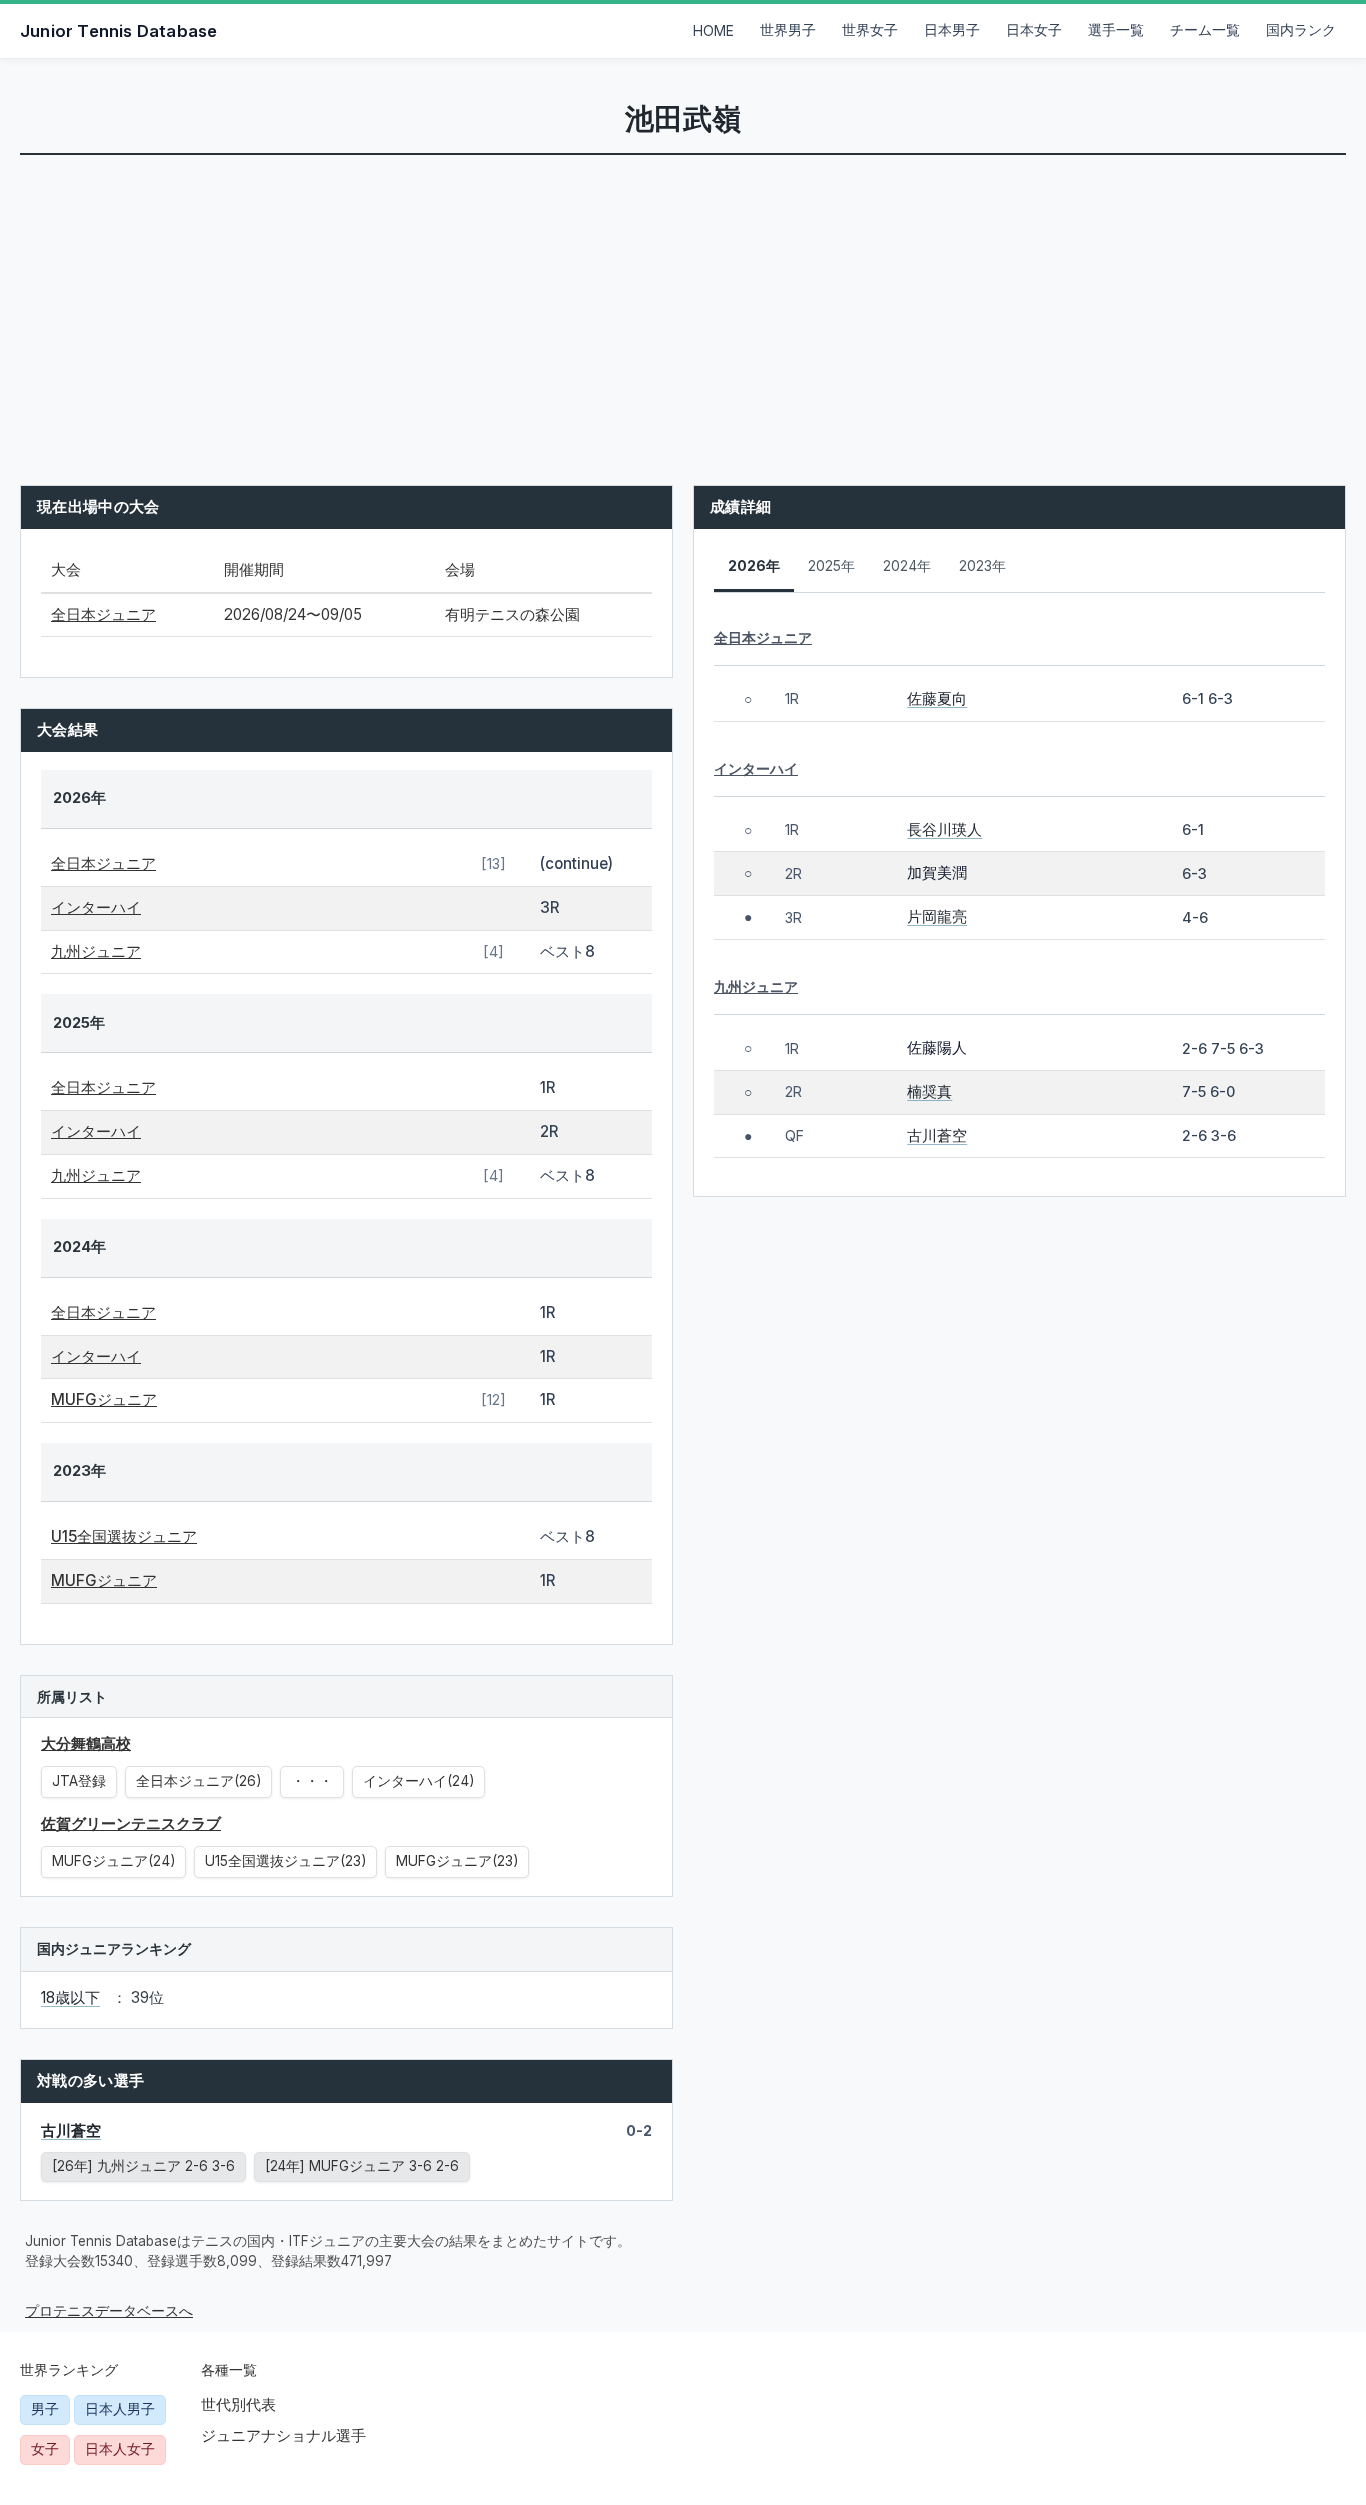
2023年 (982, 566)
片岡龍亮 (937, 916)
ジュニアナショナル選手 (283, 2435)
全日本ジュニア (103, 614)
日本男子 (952, 30)
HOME (713, 31)
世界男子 (788, 30)
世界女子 (870, 30)
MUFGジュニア (104, 1399)
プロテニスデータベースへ (109, 2311)
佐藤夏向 (937, 698)
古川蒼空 (71, 2130)
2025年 (831, 566)
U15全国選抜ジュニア (124, 1536)
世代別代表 (238, 2404)
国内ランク (1301, 30)
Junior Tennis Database (118, 31)
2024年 (907, 566)
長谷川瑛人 (944, 829)
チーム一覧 (1205, 30)
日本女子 (1034, 30)
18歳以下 (70, 1997)
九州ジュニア (96, 951)
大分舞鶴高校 (86, 1743)
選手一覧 (1116, 30)
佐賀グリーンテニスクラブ (131, 1823)
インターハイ (96, 907)
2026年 (754, 566)
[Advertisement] (683, 305)
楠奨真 (929, 1091)
